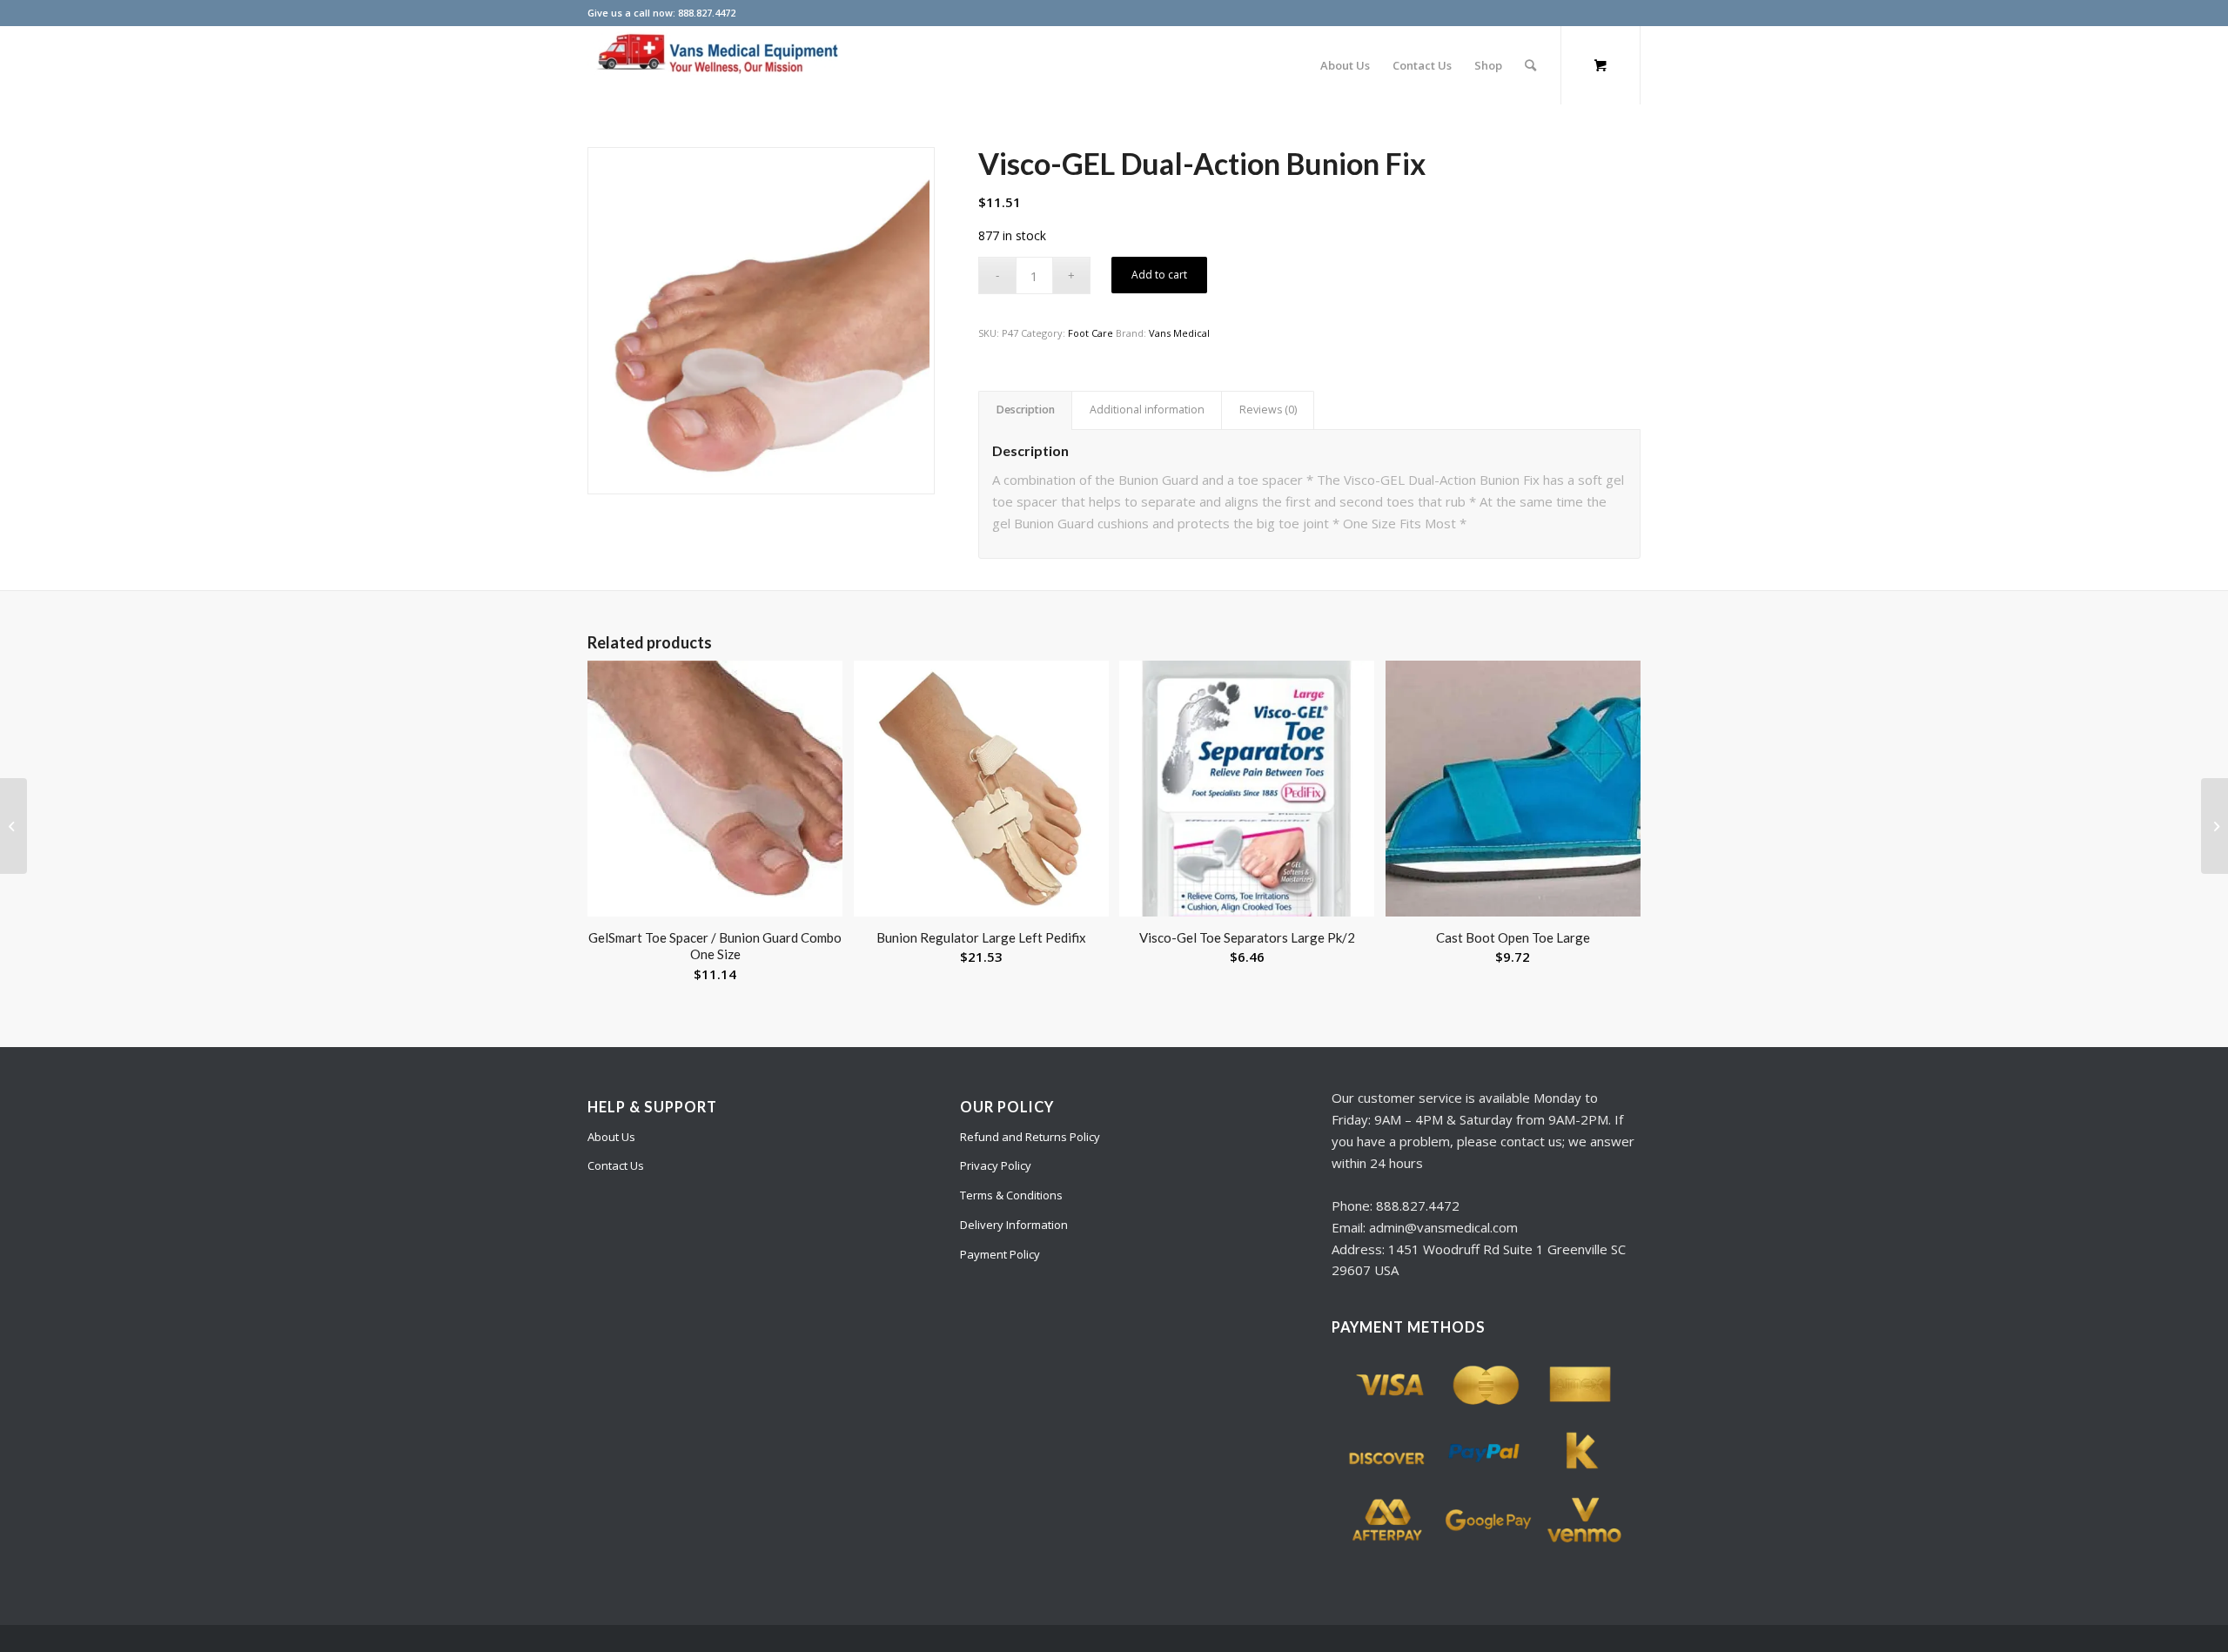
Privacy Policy (996, 1165)
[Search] (1530, 65)
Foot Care (1091, 333)
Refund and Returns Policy (1030, 1137)
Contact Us (616, 1165)
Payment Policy (1000, 1254)
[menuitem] (1345, 65)
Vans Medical (1179, 333)
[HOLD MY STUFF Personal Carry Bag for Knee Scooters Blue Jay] (2215, 826)
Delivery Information (1014, 1225)
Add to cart (1159, 275)
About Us (611, 1137)
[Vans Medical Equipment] (718, 65)
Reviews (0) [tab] (1268, 410)
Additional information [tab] (1147, 410)
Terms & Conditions (1011, 1195)
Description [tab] (1026, 410)
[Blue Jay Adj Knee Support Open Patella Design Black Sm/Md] (13, 826)
